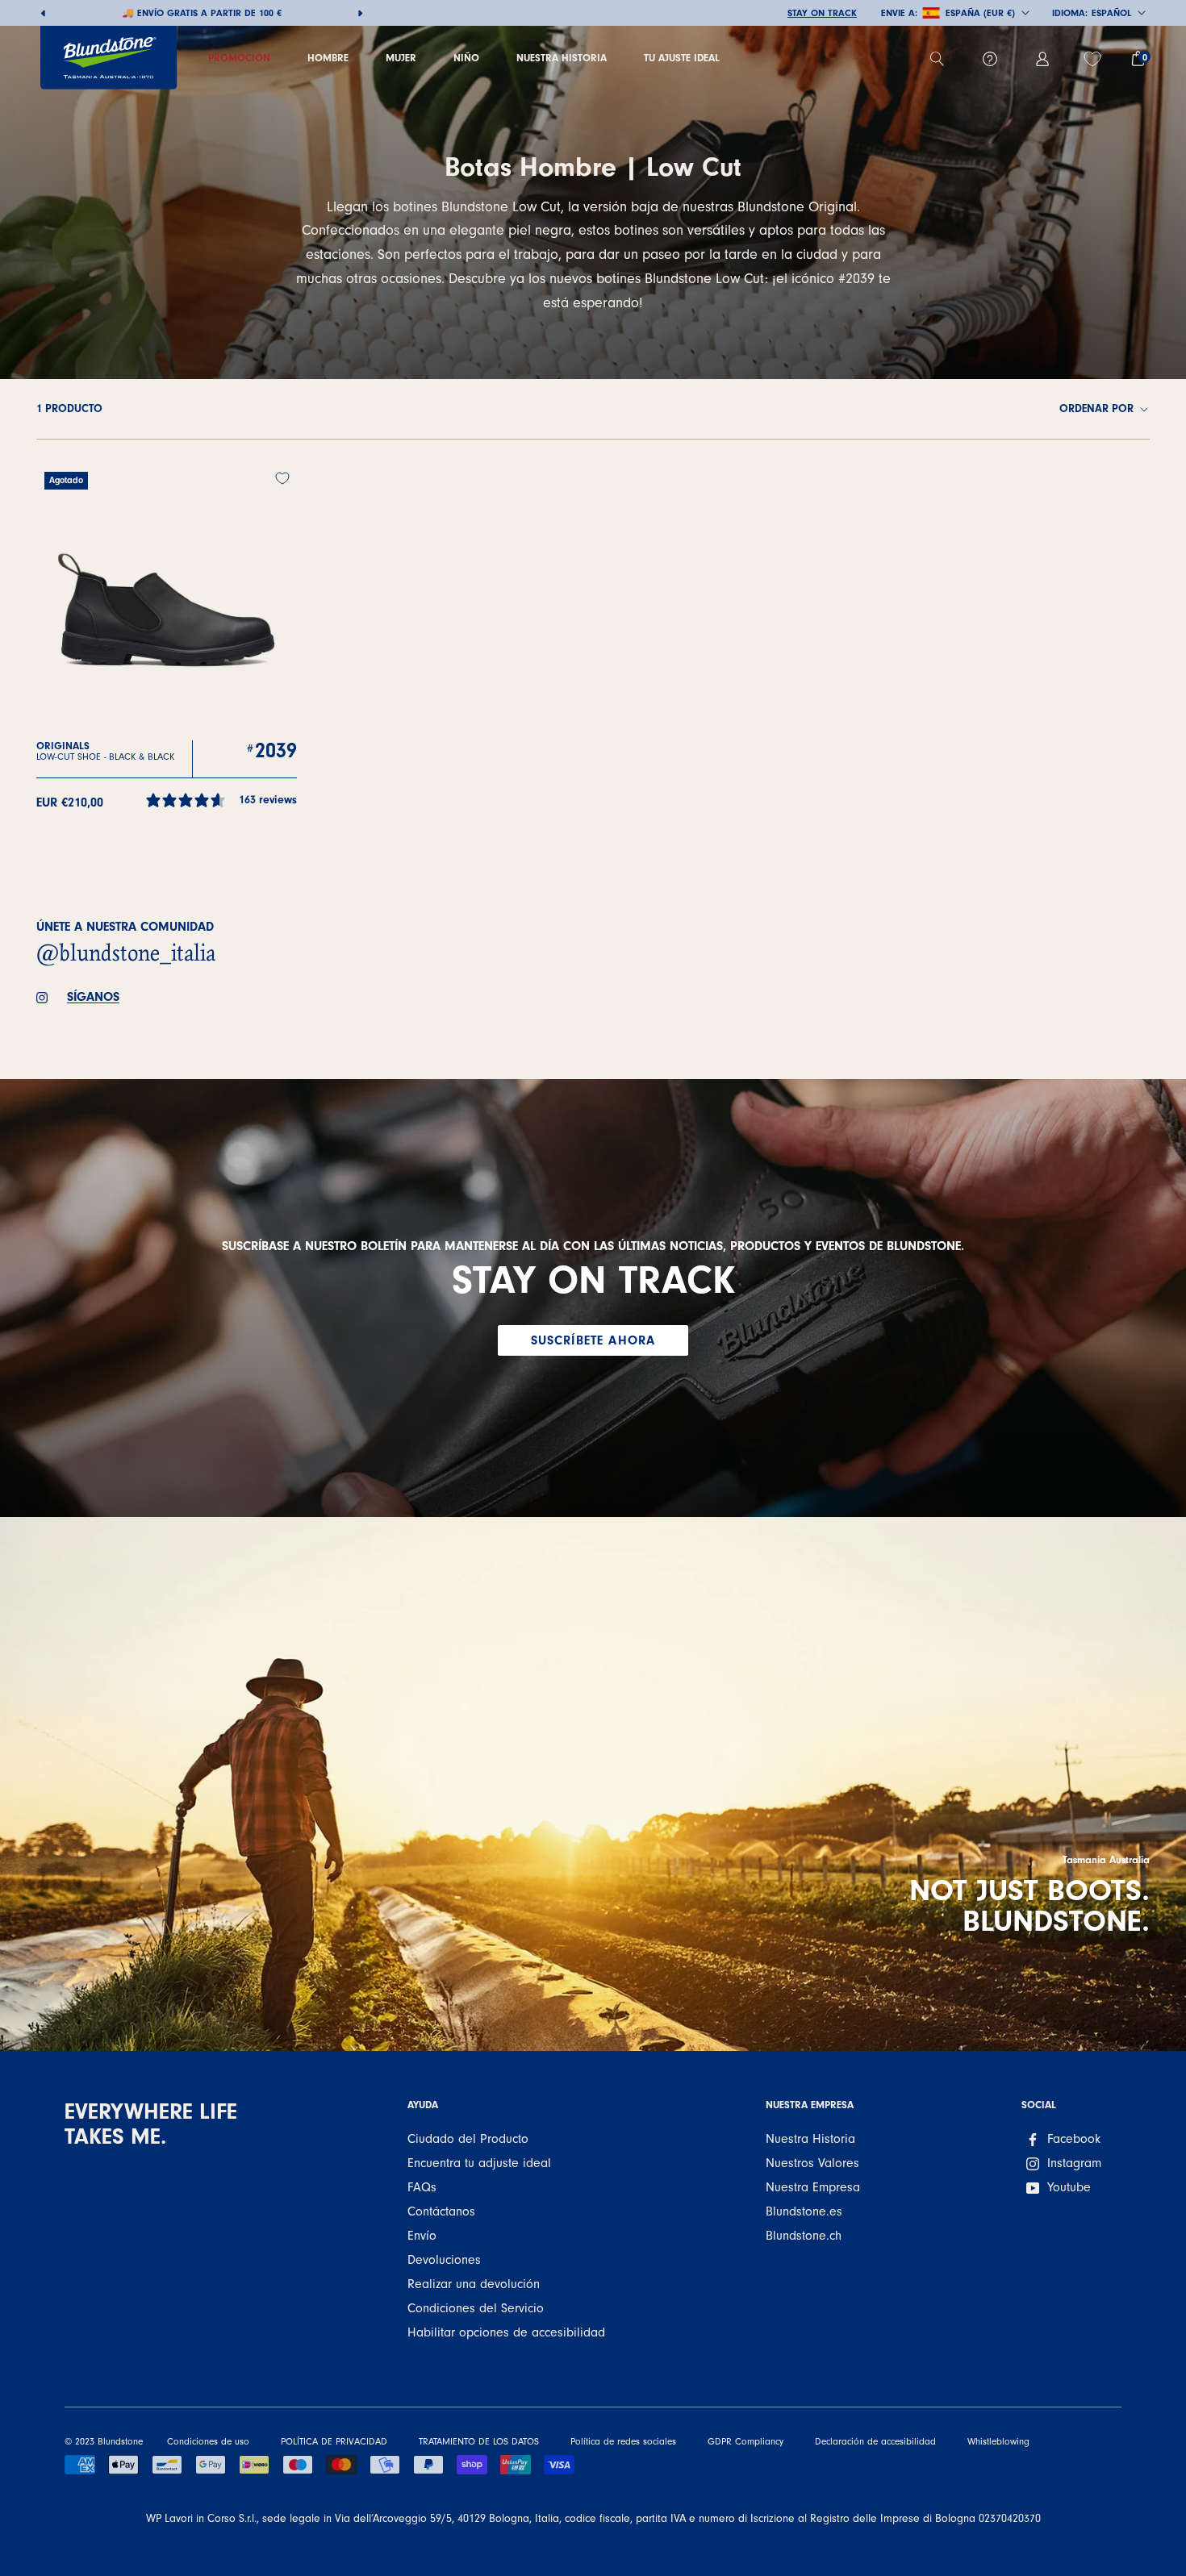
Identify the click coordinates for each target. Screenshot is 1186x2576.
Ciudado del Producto (468, 2139)
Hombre (328, 58)
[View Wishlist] (1094, 59)
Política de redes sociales (623, 2441)
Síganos (93, 997)
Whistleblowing (998, 2441)
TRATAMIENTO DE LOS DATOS (479, 2441)
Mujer (401, 58)
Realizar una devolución (474, 2284)
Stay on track (822, 13)
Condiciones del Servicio (476, 2308)
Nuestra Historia (810, 2139)
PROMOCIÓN (239, 58)
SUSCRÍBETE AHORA (593, 1340)
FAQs (422, 2187)
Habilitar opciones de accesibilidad (506, 2332)
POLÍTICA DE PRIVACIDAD (334, 2441)
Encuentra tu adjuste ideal (479, 2163)
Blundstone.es (804, 2211)
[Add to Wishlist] (282, 478)
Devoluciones (444, 2260)
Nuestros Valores (812, 2163)
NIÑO (466, 58)
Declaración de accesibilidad (875, 2441)
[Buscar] (944, 59)
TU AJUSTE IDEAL (682, 58)
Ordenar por (1098, 409)
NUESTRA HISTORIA (562, 58)
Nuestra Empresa (813, 2187)
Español (1111, 13)
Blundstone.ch (804, 2236)
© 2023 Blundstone (104, 2441)
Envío (422, 2236)
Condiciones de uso (208, 2441)
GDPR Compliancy (745, 2441)
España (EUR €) (980, 13)
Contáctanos (441, 2211)
